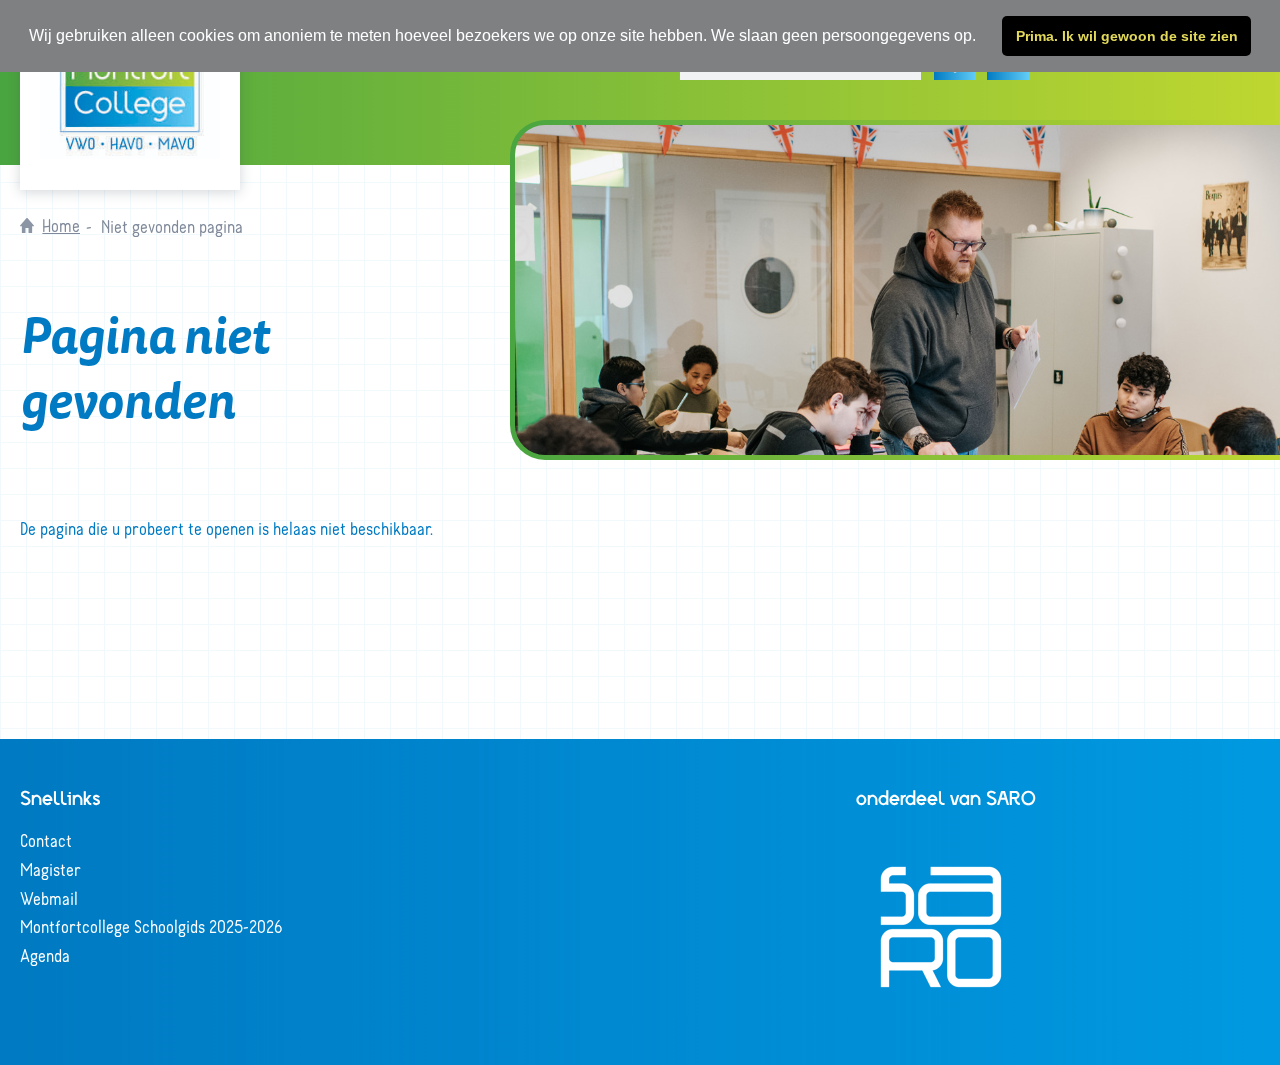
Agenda (45, 955)
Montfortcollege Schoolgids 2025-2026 (151, 926)
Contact (46, 840)
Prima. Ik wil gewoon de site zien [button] (1127, 36)
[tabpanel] (897, 290)
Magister (50, 869)
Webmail (49, 898)
